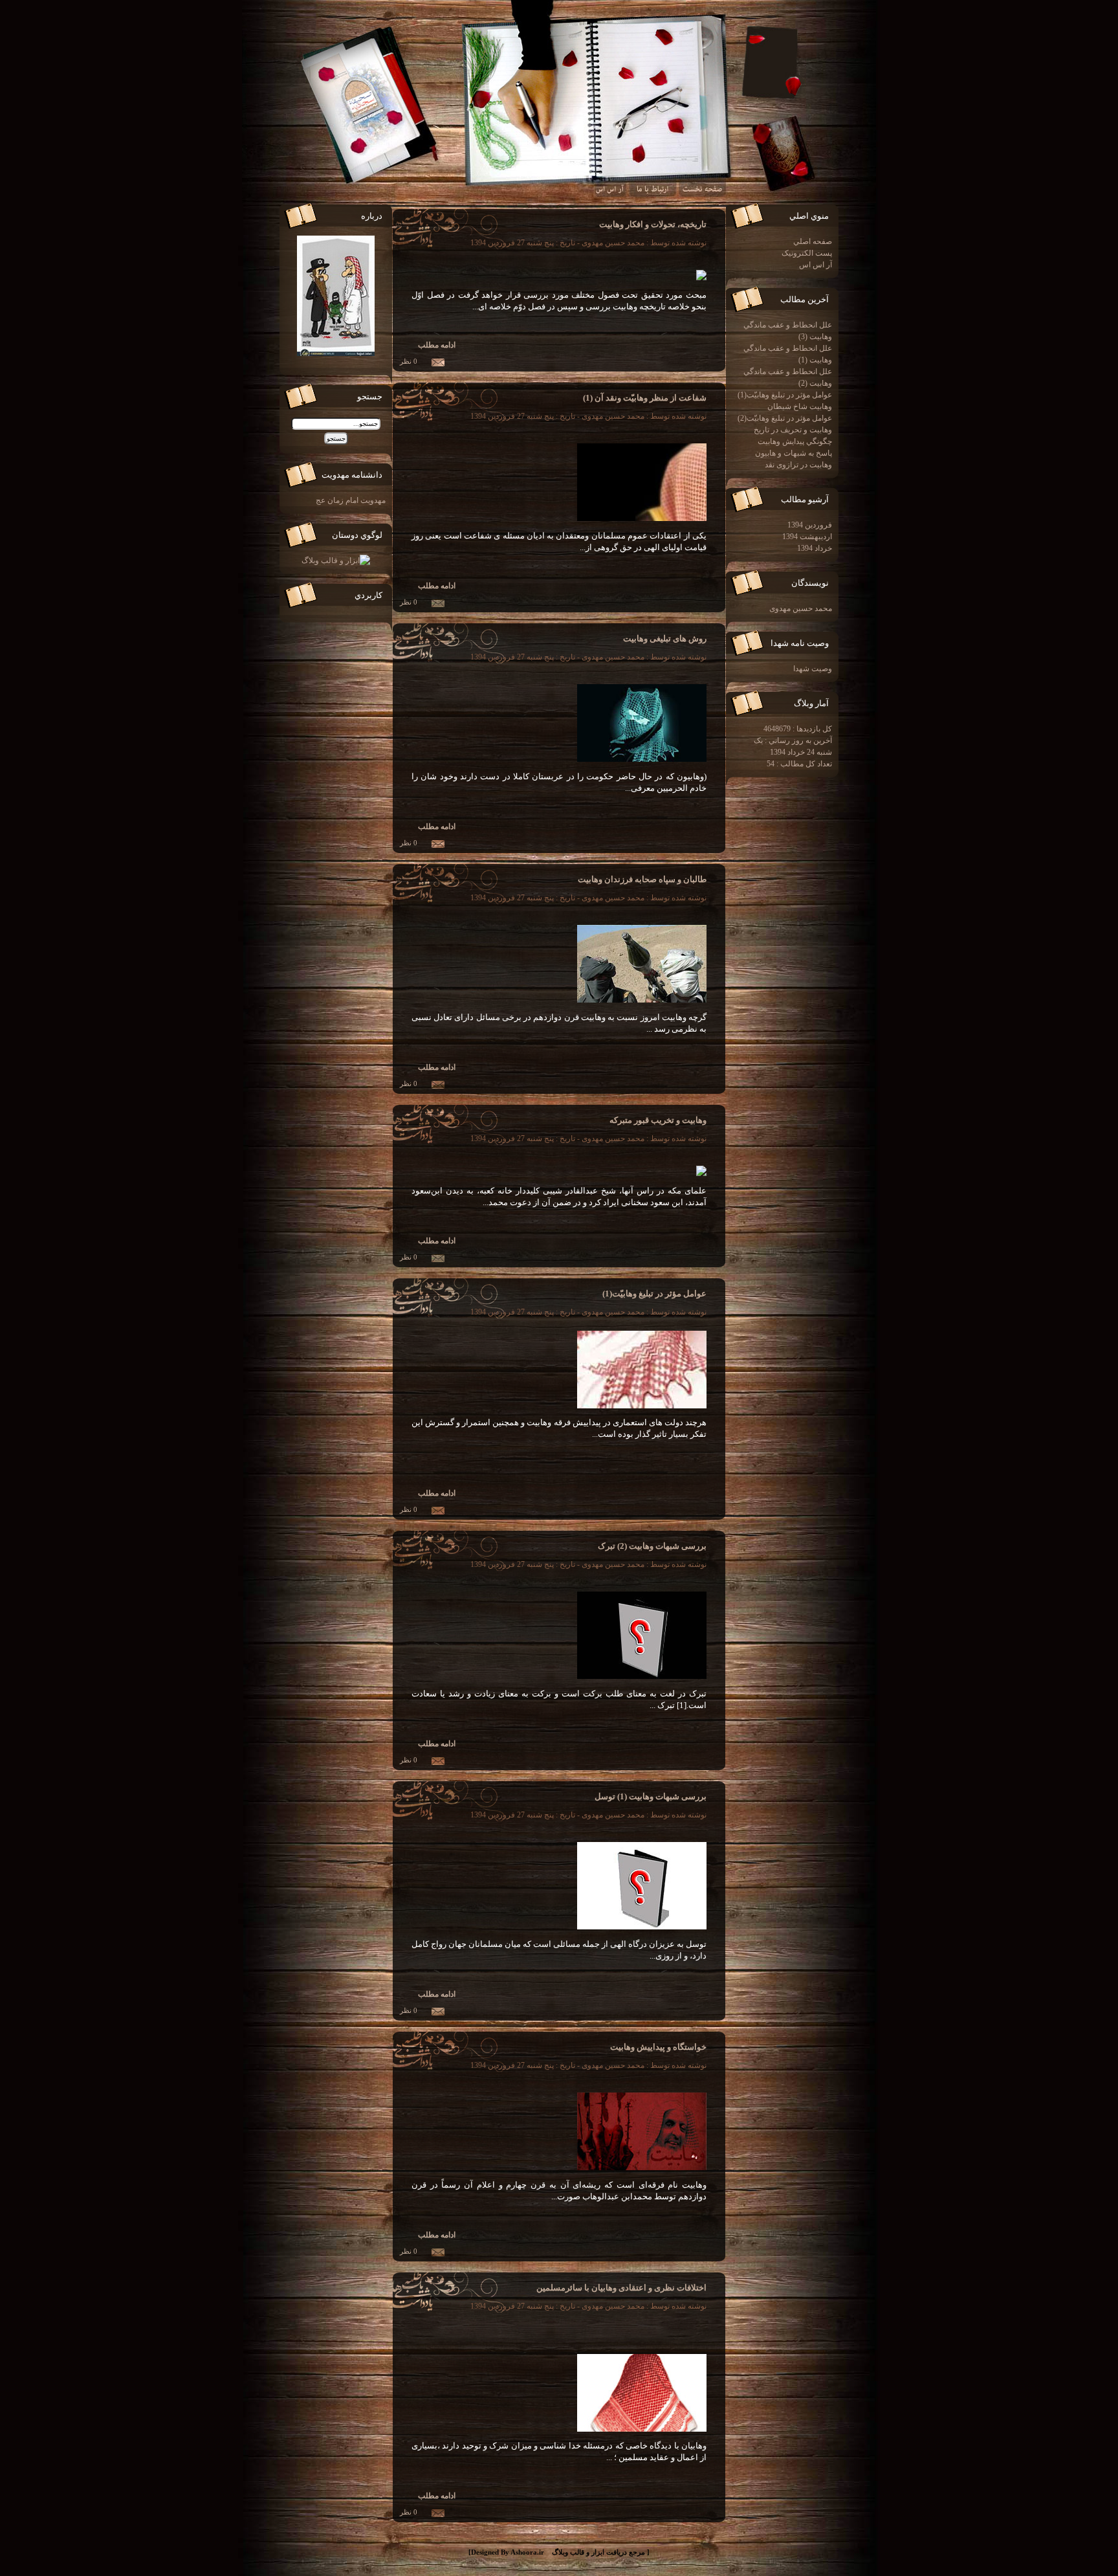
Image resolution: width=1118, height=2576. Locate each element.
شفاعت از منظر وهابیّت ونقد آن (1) (645, 398)
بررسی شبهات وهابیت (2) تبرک (652, 1546)
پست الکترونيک (807, 253)
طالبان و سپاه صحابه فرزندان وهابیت (642, 879)
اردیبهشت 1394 (805, 537)
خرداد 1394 (813, 548)
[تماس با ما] (652, 193)
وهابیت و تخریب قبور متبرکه (658, 1120)
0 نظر (409, 361)
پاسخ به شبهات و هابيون (794, 453)
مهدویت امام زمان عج (351, 500)
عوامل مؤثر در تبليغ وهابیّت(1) (785, 395)
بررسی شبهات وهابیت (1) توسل (651, 1796)
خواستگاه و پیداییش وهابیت (658, 2047)
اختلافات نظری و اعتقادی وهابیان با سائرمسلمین (621, 2288)
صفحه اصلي (813, 241)
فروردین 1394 (808, 525)
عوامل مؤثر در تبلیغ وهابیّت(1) (654, 1294)
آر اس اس (816, 265)
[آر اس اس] (610, 193)
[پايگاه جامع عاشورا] (336, 561)
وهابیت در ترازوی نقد (798, 465)
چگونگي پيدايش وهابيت (795, 441)
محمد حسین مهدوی (799, 608)
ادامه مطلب (437, 345)
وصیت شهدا (813, 669)
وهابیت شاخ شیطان (800, 406)
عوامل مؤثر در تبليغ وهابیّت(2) (785, 418)
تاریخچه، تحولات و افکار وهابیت (653, 224)
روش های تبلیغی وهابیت (665, 638)
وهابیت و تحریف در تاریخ (793, 430)
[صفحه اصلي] (703, 193)
